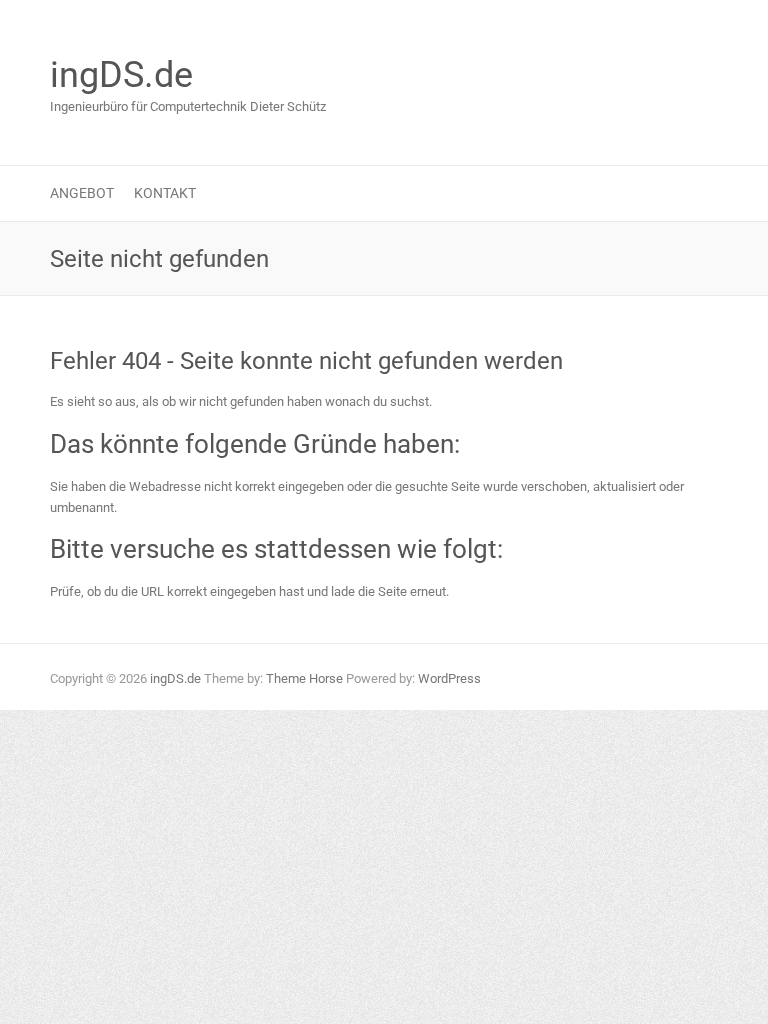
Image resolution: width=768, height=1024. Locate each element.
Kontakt (165, 193)
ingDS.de (121, 75)
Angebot (82, 193)
